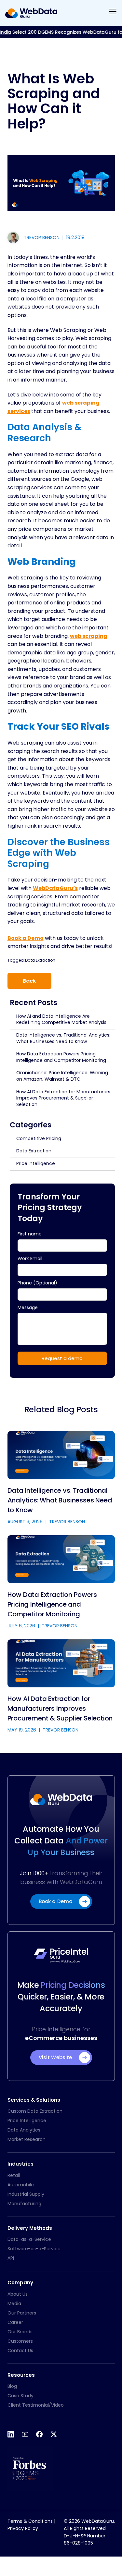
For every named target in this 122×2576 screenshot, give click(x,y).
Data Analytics (24, 2130)
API (11, 2258)
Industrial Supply (26, 2194)
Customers (20, 2341)
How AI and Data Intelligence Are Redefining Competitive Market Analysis (61, 1019)
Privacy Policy (23, 2528)
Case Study (20, 2396)
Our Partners (22, 2313)
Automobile (21, 2185)
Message (28, 1307)
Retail (14, 2175)
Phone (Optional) (37, 1283)
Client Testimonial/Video (36, 2405)
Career (15, 2322)
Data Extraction (40, 960)
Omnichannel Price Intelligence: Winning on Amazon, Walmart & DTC (62, 1076)
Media (14, 2303)
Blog (12, 2386)
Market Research (27, 2139)
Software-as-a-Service (34, 2249)
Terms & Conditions (30, 2521)
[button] (113, 13)
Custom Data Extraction (35, 2111)
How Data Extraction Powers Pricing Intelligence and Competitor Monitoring (61, 1057)
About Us (18, 2294)
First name (30, 1234)
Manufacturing (24, 2204)
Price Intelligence (36, 1163)
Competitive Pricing (39, 1138)
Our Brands (20, 2332)
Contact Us (20, 2351)
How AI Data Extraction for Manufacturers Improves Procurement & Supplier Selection (63, 1098)
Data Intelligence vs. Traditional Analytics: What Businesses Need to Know (63, 1038)
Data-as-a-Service (29, 2239)
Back (29, 981)
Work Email (30, 1258)
